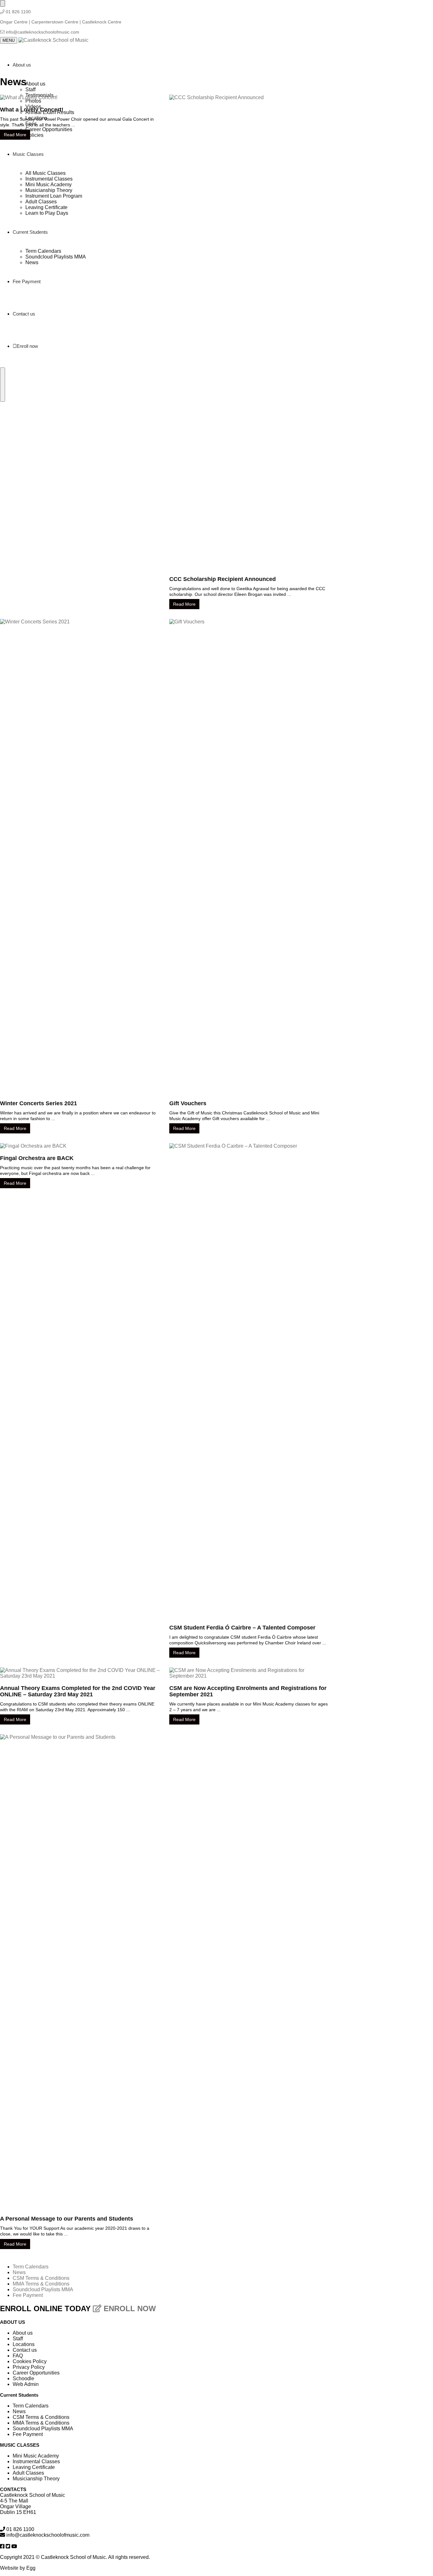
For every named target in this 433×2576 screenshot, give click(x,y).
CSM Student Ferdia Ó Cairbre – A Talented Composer (242, 1628)
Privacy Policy (29, 2367)
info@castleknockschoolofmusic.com (42, 32)
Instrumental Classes (36, 2461)
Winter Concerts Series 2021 (39, 1103)
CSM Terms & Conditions (41, 2278)
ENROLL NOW (129, 2308)
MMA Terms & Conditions (41, 2284)
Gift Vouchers (188, 1103)
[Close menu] (3, 3)
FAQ (18, 2356)
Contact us (25, 2350)
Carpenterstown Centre (55, 22)
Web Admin (26, 2384)
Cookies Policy (30, 2361)
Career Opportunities (36, 2373)
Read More (15, 135)
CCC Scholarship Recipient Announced (223, 579)
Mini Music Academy (36, 2456)
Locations (24, 2344)
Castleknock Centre (102, 22)
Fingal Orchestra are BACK (37, 1158)
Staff (18, 2339)
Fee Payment (28, 2295)
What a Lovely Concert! (32, 110)
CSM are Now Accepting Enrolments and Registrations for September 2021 (248, 1691)
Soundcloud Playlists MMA (43, 2289)
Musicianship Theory (36, 2479)
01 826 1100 (18, 12)
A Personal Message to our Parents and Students (67, 2219)
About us (23, 2333)
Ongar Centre (14, 22)
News (19, 2272)
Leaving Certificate (34, 2467)
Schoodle (23, 2378)
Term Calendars (31, 2267)
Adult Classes (28, 2473)
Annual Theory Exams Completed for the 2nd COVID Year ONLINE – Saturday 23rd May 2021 (78, 1691)
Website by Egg (18, 2568)
